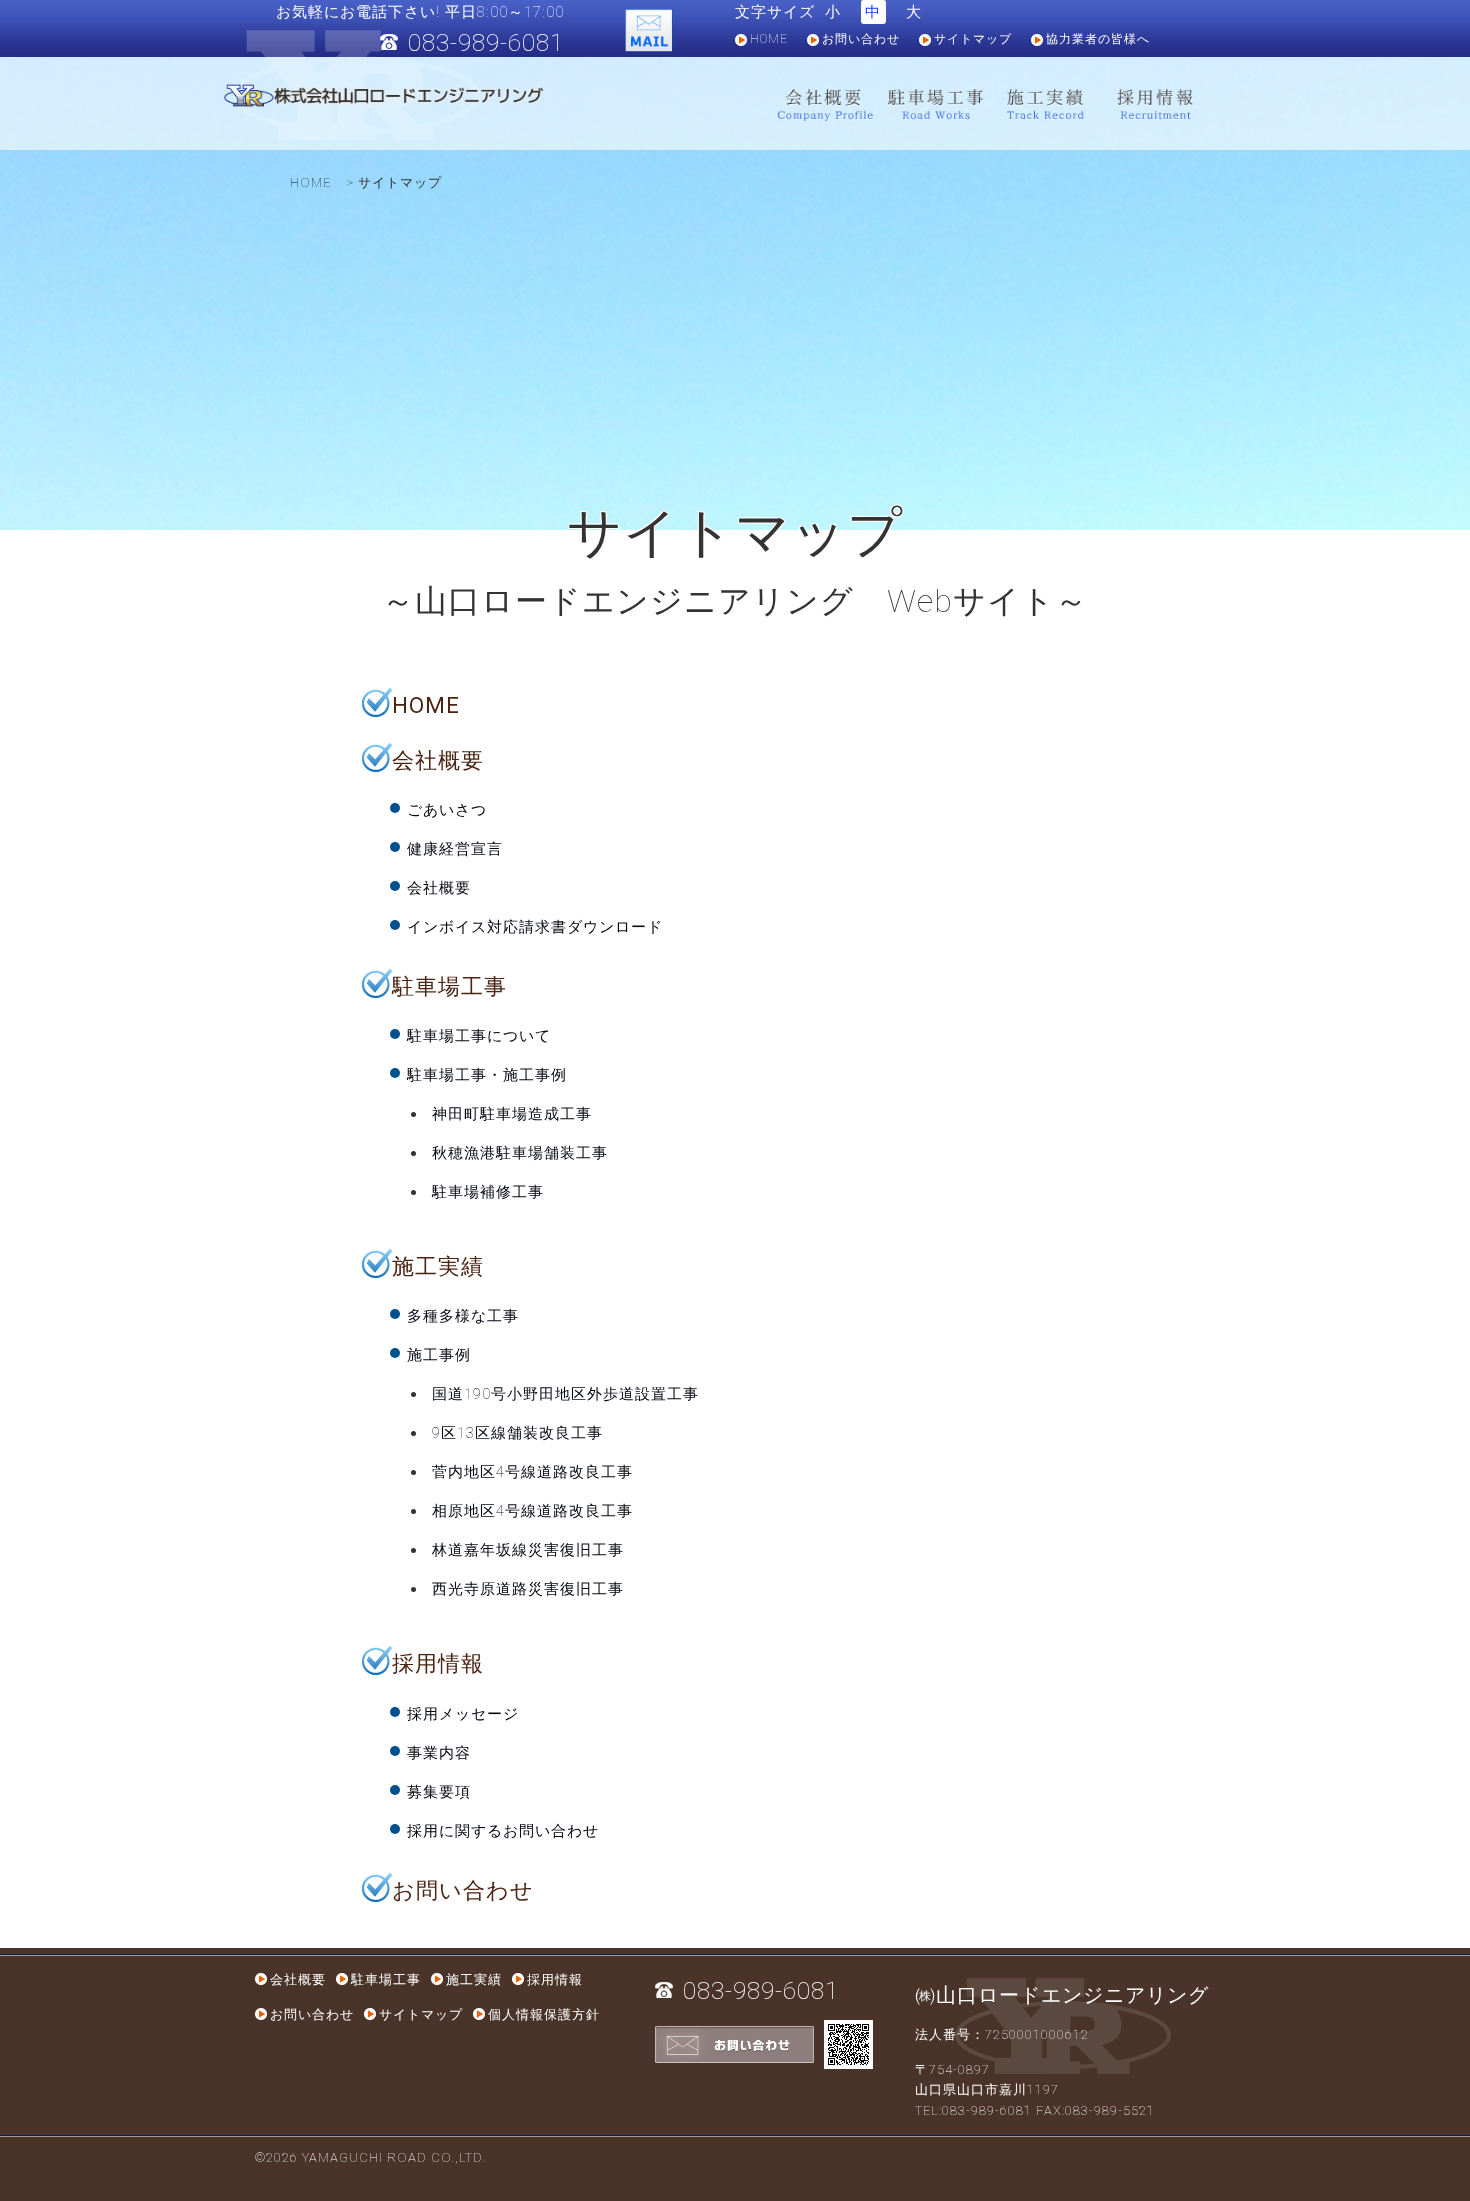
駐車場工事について (479, 1036)
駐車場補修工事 (488, 1192)
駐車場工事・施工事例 (487, 1075)
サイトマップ (973, 39)
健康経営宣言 (455, 849)
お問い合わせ (861, 39)
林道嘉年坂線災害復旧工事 (528, 1550)
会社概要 (825, 105)
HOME (769, 39)
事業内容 (439, 1753)
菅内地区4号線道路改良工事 (532, 1472)
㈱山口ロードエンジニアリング (1062, 1995)
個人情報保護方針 (544, 2014)
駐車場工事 (935, 105)
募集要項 (439, 1792)
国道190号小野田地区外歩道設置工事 (565, 1394)
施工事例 (439, 1355)
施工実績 (1045, 105)
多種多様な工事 (463, 1316)
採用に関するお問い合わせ (503, 1831)
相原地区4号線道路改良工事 (532, 1511)
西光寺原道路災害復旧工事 (528, 1589)
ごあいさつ (447, 810)
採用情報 (1155, 105)
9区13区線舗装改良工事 (517, 1433)
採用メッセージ (463, 1714)
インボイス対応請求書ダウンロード (535, 927)
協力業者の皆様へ (1098, 39)
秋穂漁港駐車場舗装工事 (520, 1153)
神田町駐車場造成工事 (512, 1114)
